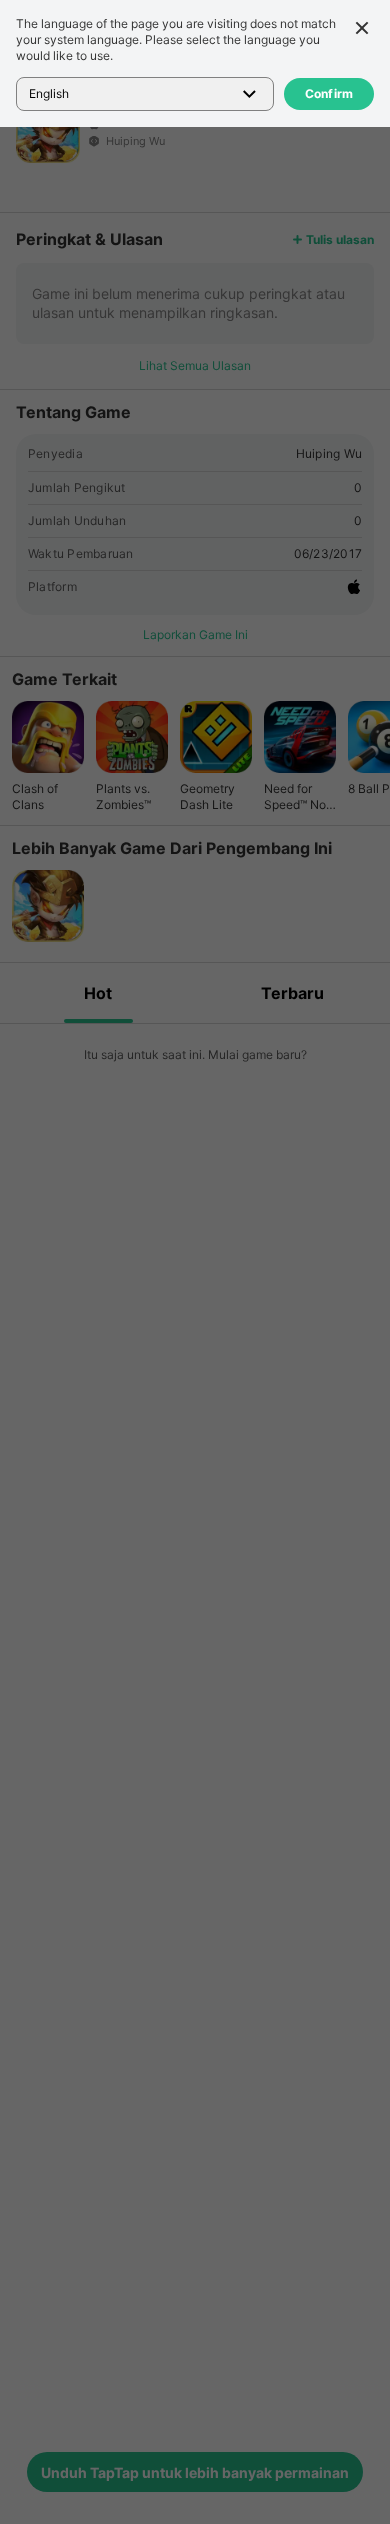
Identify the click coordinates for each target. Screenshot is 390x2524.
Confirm (329, 93)
